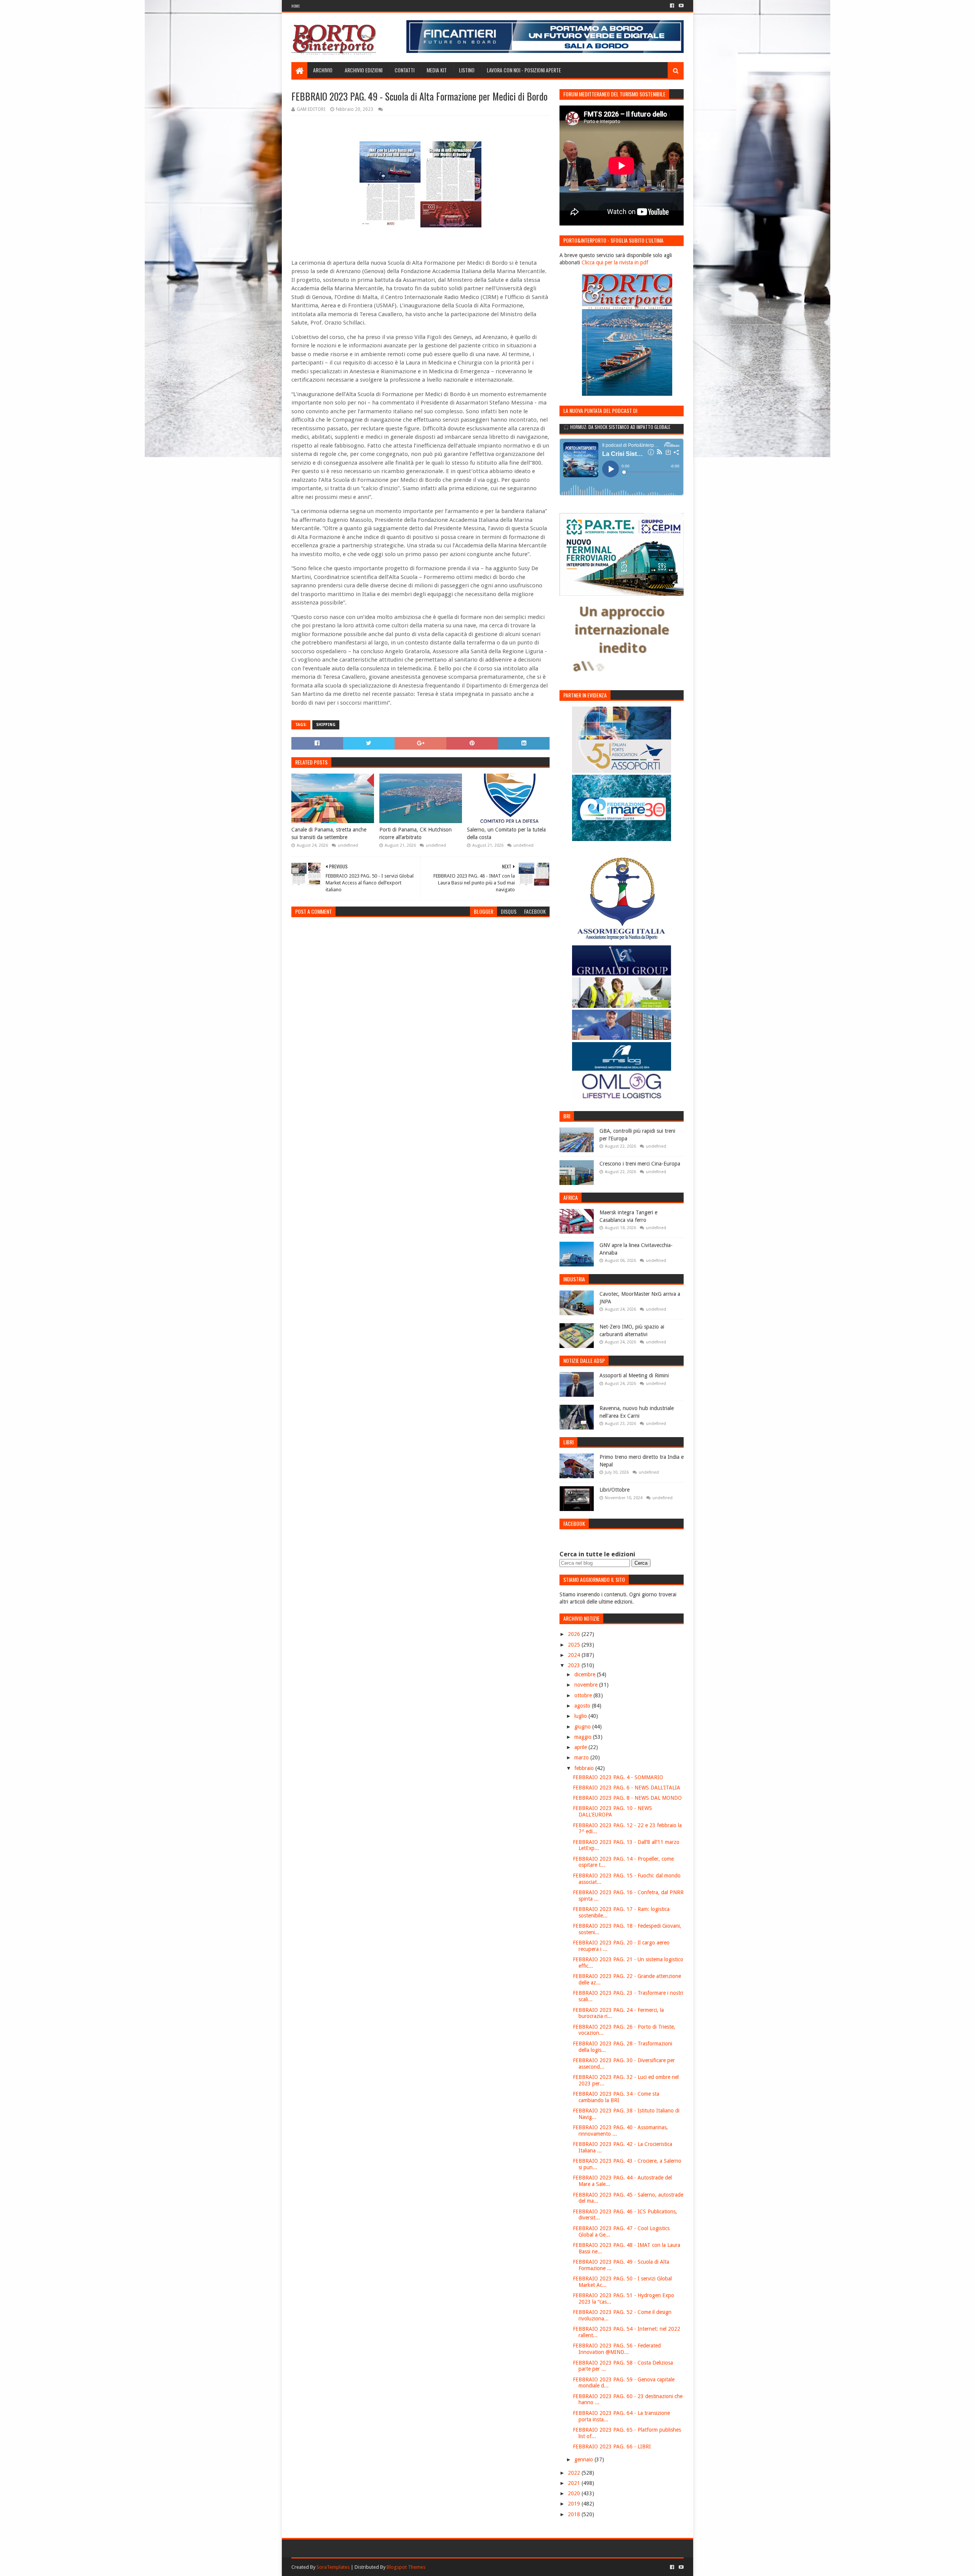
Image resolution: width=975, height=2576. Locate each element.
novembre (587, 1685)
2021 (575, 2483)
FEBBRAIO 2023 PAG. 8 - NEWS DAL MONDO (627, 1798)
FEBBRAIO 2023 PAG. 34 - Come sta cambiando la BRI (616, 2097)
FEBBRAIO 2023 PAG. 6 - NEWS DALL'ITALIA (627, 1788)
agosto (583, 1706)
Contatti (404, 70)
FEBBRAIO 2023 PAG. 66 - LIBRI (612, 2446)
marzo (582, 1757)
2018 (575, 2514)
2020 (575, 2493)
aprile (581, 1747)
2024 (575, 1655)
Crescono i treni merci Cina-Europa (640, 1164)
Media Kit (437, 70)
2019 (575, 2504)
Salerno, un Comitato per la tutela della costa (506, 833)
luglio (581, 1716)
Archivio (323, 70)
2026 (575, 1634)
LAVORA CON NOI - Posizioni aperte (524, 70)
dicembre (586, 1674)
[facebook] (672, 6)
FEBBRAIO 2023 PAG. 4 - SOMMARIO (618, 1777)
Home (296, 6)
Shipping (326, 725)
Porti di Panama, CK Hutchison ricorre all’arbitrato (416, 833)
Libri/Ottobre (615, 1490)
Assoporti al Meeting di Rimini (634, 1375)
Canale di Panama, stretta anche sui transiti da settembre (329, 833)
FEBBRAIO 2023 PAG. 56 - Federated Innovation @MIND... (617, 2349)
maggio (584, 1737)
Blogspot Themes (406, 2567)
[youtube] (680, 6)
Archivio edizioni (364, 70)
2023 (575, 1665)
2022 (575, 2473)
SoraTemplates (333, 2567)
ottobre (584, 1695)
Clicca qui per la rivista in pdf (615, 262)
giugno (583, 1727)
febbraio (585, 1768)
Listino (467, 70)
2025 (575, 1645)
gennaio (584, 2459)
